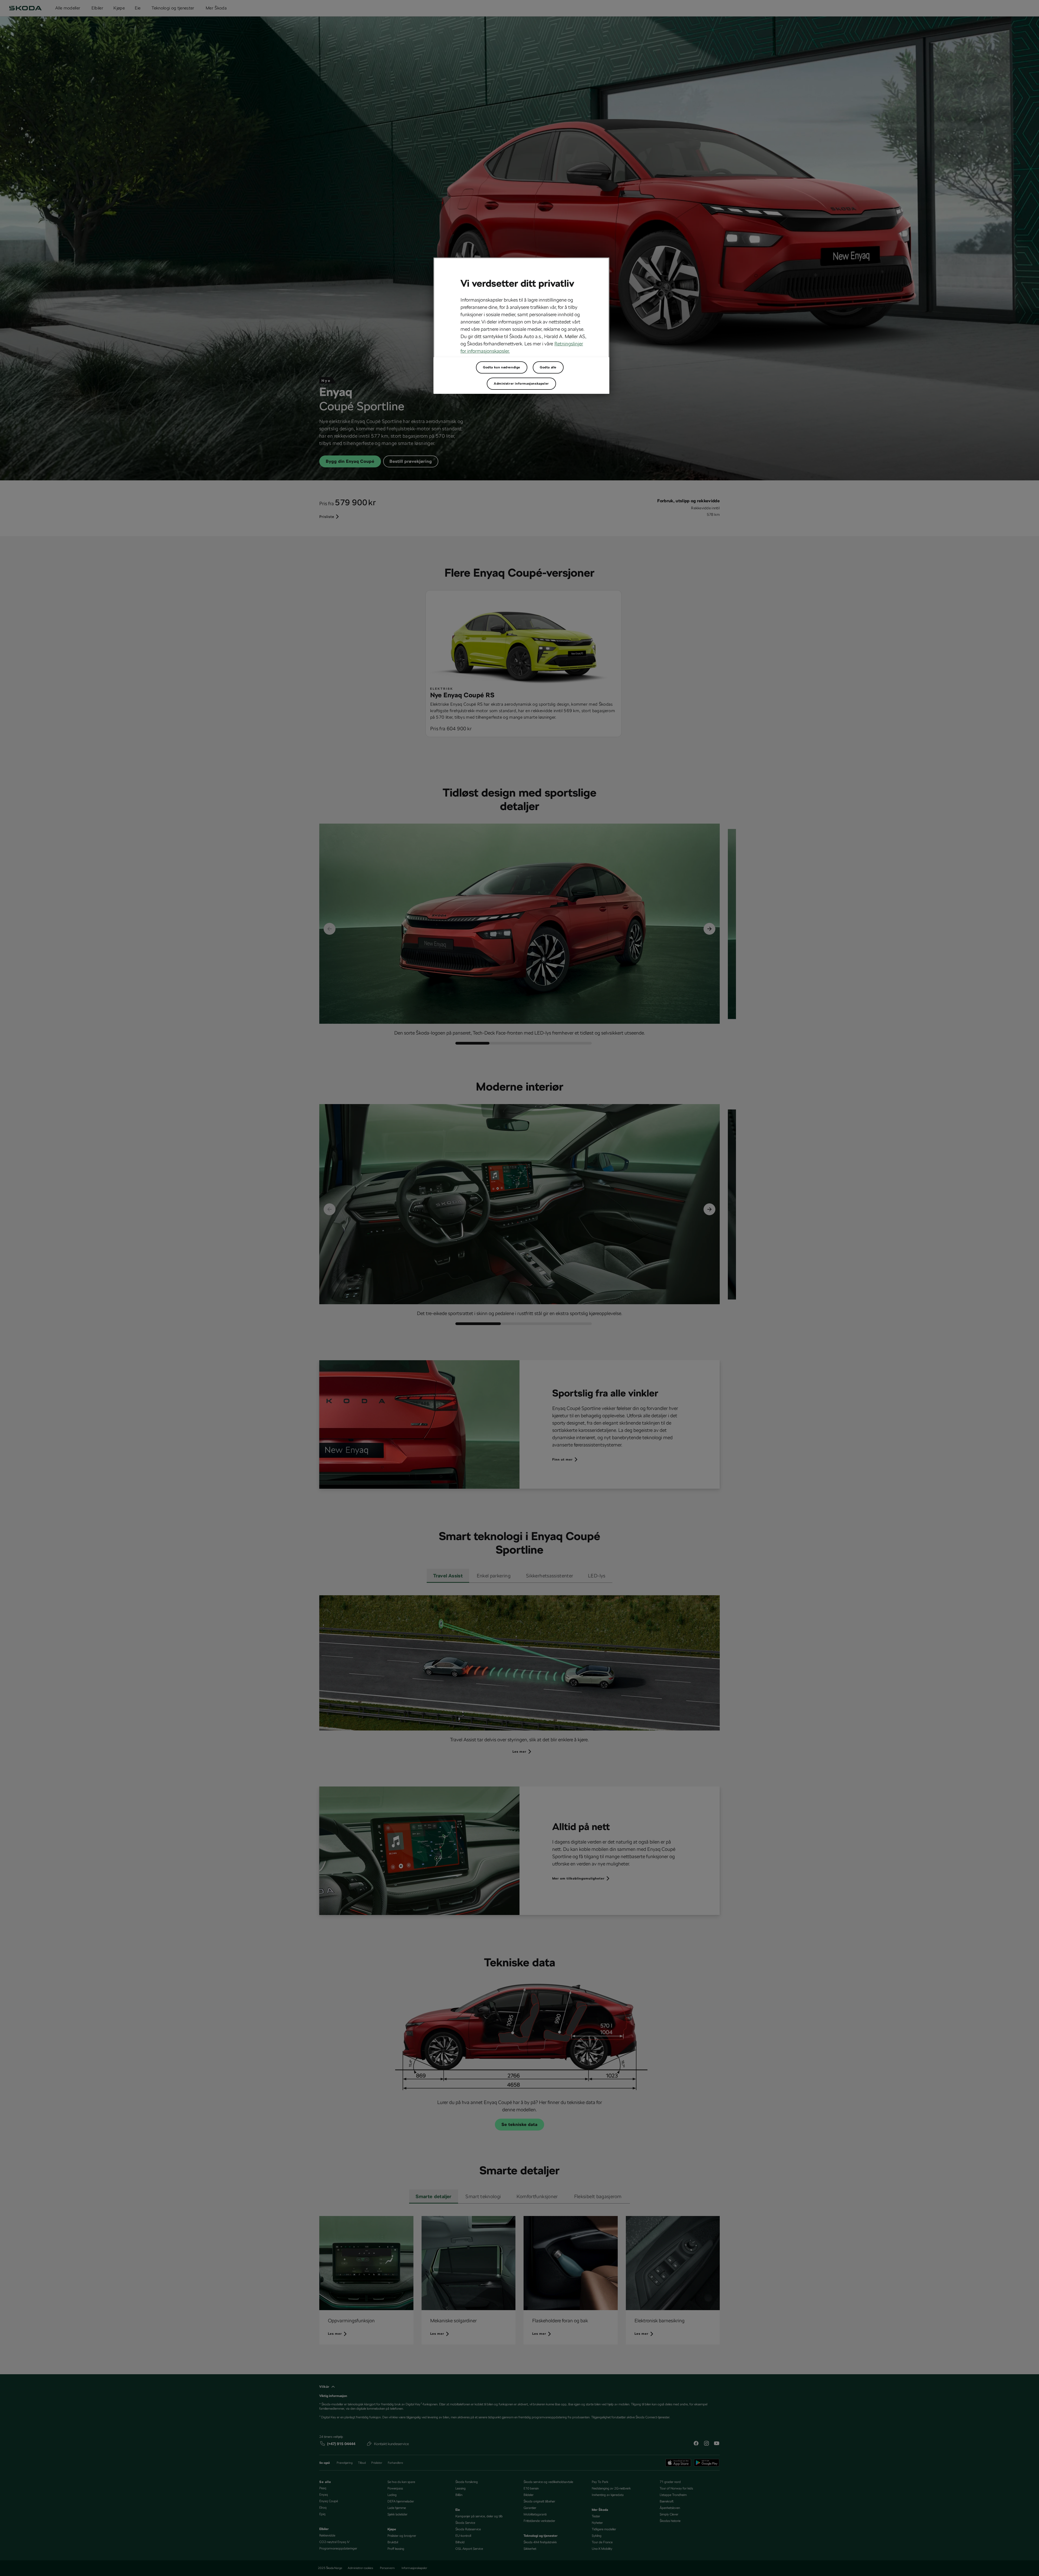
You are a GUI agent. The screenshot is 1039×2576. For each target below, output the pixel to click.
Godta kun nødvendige (502, 367)
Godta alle (548, 367)
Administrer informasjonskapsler (521, 384)
